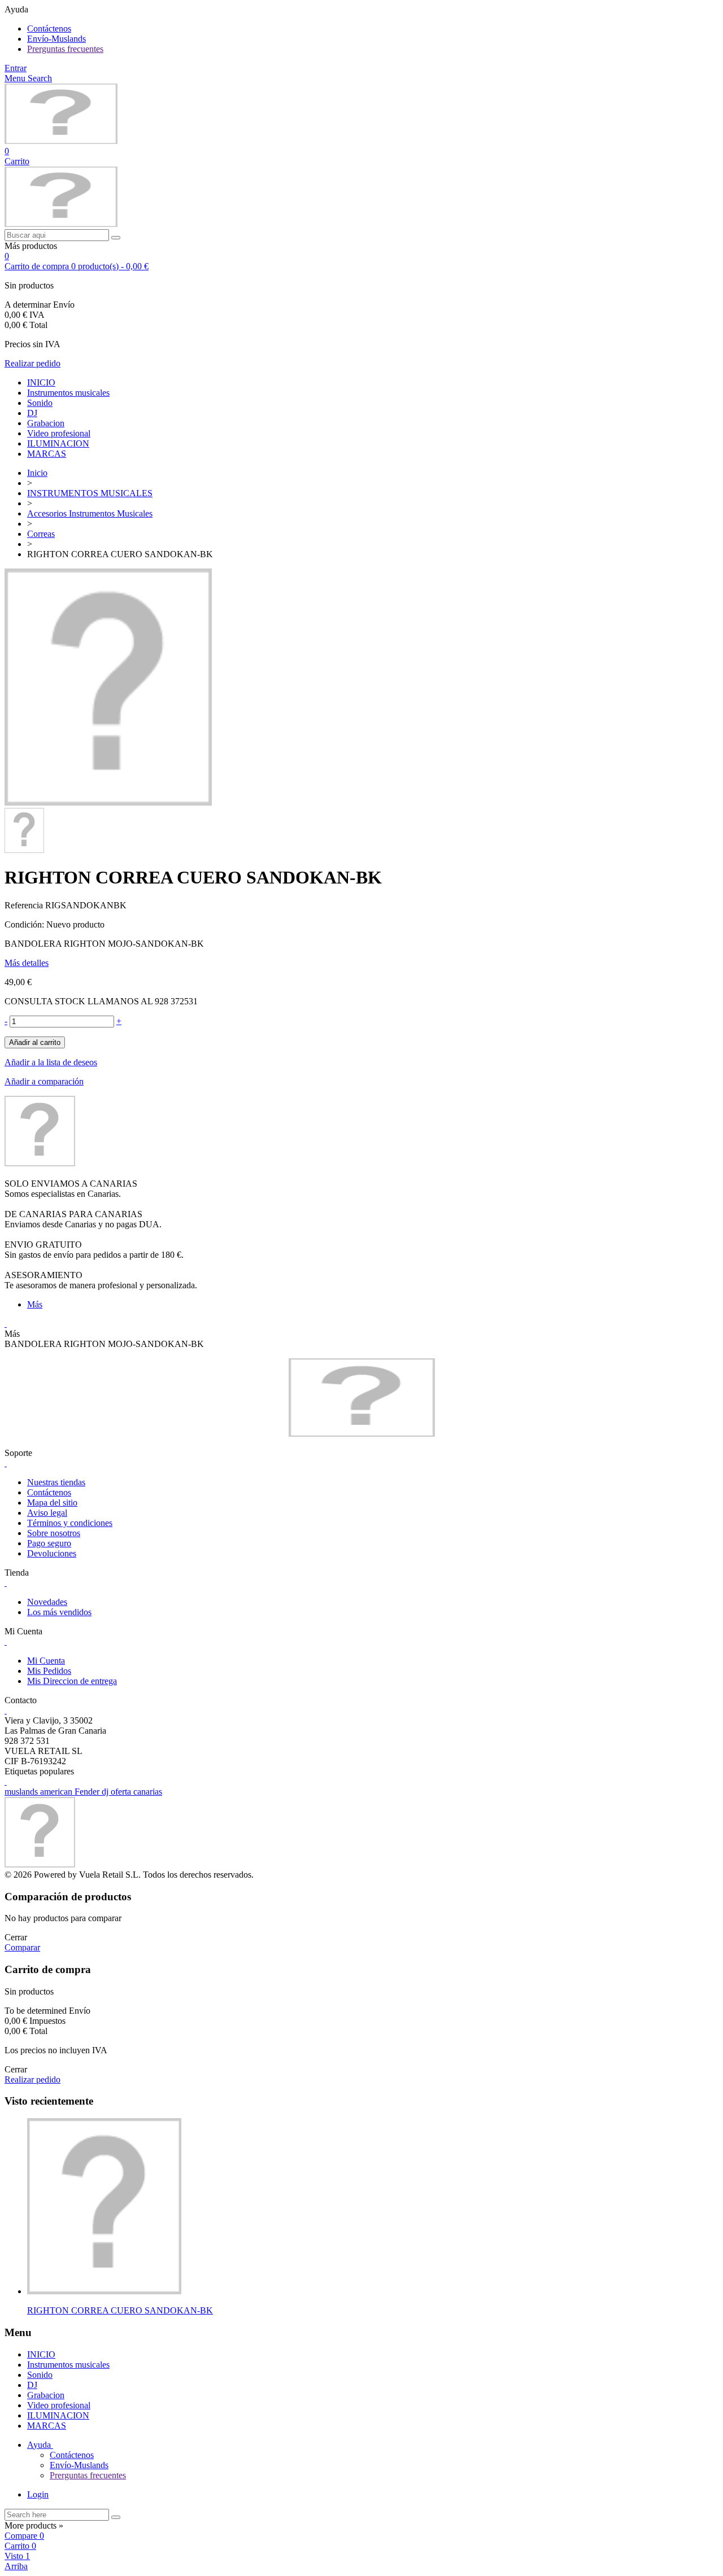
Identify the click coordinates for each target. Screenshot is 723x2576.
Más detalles (27, 963)
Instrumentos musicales (68, 393)
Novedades (47, 1602)
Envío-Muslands (56, 39)
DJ (32, 413)
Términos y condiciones (70, 1523)
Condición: (25, 924)
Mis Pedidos (49, 1671)
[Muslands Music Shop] (61, 141)
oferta (122, 1792)
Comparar (22, 1947)
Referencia (25, 905)
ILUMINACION (58, 443)
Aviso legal (47, 1513)
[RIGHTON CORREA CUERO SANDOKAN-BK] (108, 802)
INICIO (41, 382)
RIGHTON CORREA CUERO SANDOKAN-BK (120, 2310)
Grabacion (46, 423)
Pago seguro (49, 1543)
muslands (22, 1792)
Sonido (40, 403)
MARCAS (47, 454)
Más (35, 1304)
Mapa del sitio (52, 1503)
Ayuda (40, 2445)
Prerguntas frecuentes (65, 49)
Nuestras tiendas (56, 1482)
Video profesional (59, 433)
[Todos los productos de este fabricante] (40, 1163)
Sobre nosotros (54, 1533)
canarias (148, 1792)
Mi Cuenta (46, 1661)
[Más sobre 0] (104, 2291)
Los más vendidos (59, 1612)
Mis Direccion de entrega (72, 1681)
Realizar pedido (32, 363)
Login (38, 2494)
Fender (88, 1792)
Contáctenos (49, 29)
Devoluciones (52, 1553)
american (57, 1792)
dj (106, 1792)
